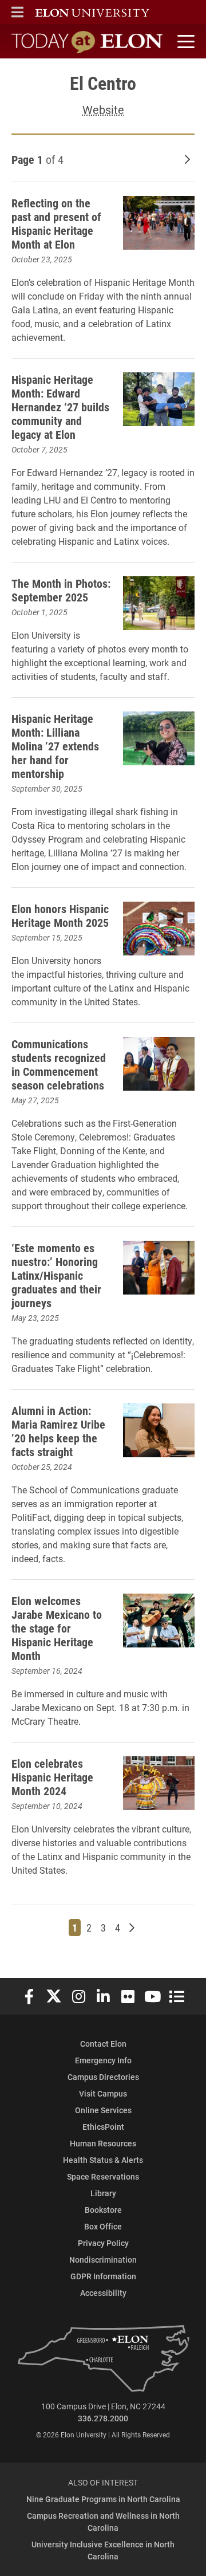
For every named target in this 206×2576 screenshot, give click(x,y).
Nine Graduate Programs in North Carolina (103, 2499)
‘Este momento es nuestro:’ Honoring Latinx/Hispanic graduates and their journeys (56, 1275)
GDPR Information (103, 2276)
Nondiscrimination (103, 2260)
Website (103, 109)
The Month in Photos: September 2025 (61, 590)
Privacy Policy (103, 2243)
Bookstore (103, 2210)
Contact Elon (103, 2044)
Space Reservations (103, 2176)
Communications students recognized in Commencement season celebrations (59, 1064)
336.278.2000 (103, 2418)
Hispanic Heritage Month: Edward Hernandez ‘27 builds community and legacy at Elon (60, 407)
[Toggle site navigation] (184, 42)
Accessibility (103, 2293)
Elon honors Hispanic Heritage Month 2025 (60, 915)
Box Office (103, 2226)
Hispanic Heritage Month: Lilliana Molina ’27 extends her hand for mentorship (55, 746)
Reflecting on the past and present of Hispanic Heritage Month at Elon (56, 223)
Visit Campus (103, 2093)
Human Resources (103, 2143)
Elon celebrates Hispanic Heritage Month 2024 (52, 1777)
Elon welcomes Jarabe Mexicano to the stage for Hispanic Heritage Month (57, 1628)
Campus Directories (103, 2077)
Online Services (103, 2110)
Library (103, 2193)
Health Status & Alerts (103, 2160)
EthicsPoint (103, 2127)
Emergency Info (103, 2060)
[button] (17, 12)
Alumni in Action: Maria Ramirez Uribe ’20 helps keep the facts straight (58, 1431)
